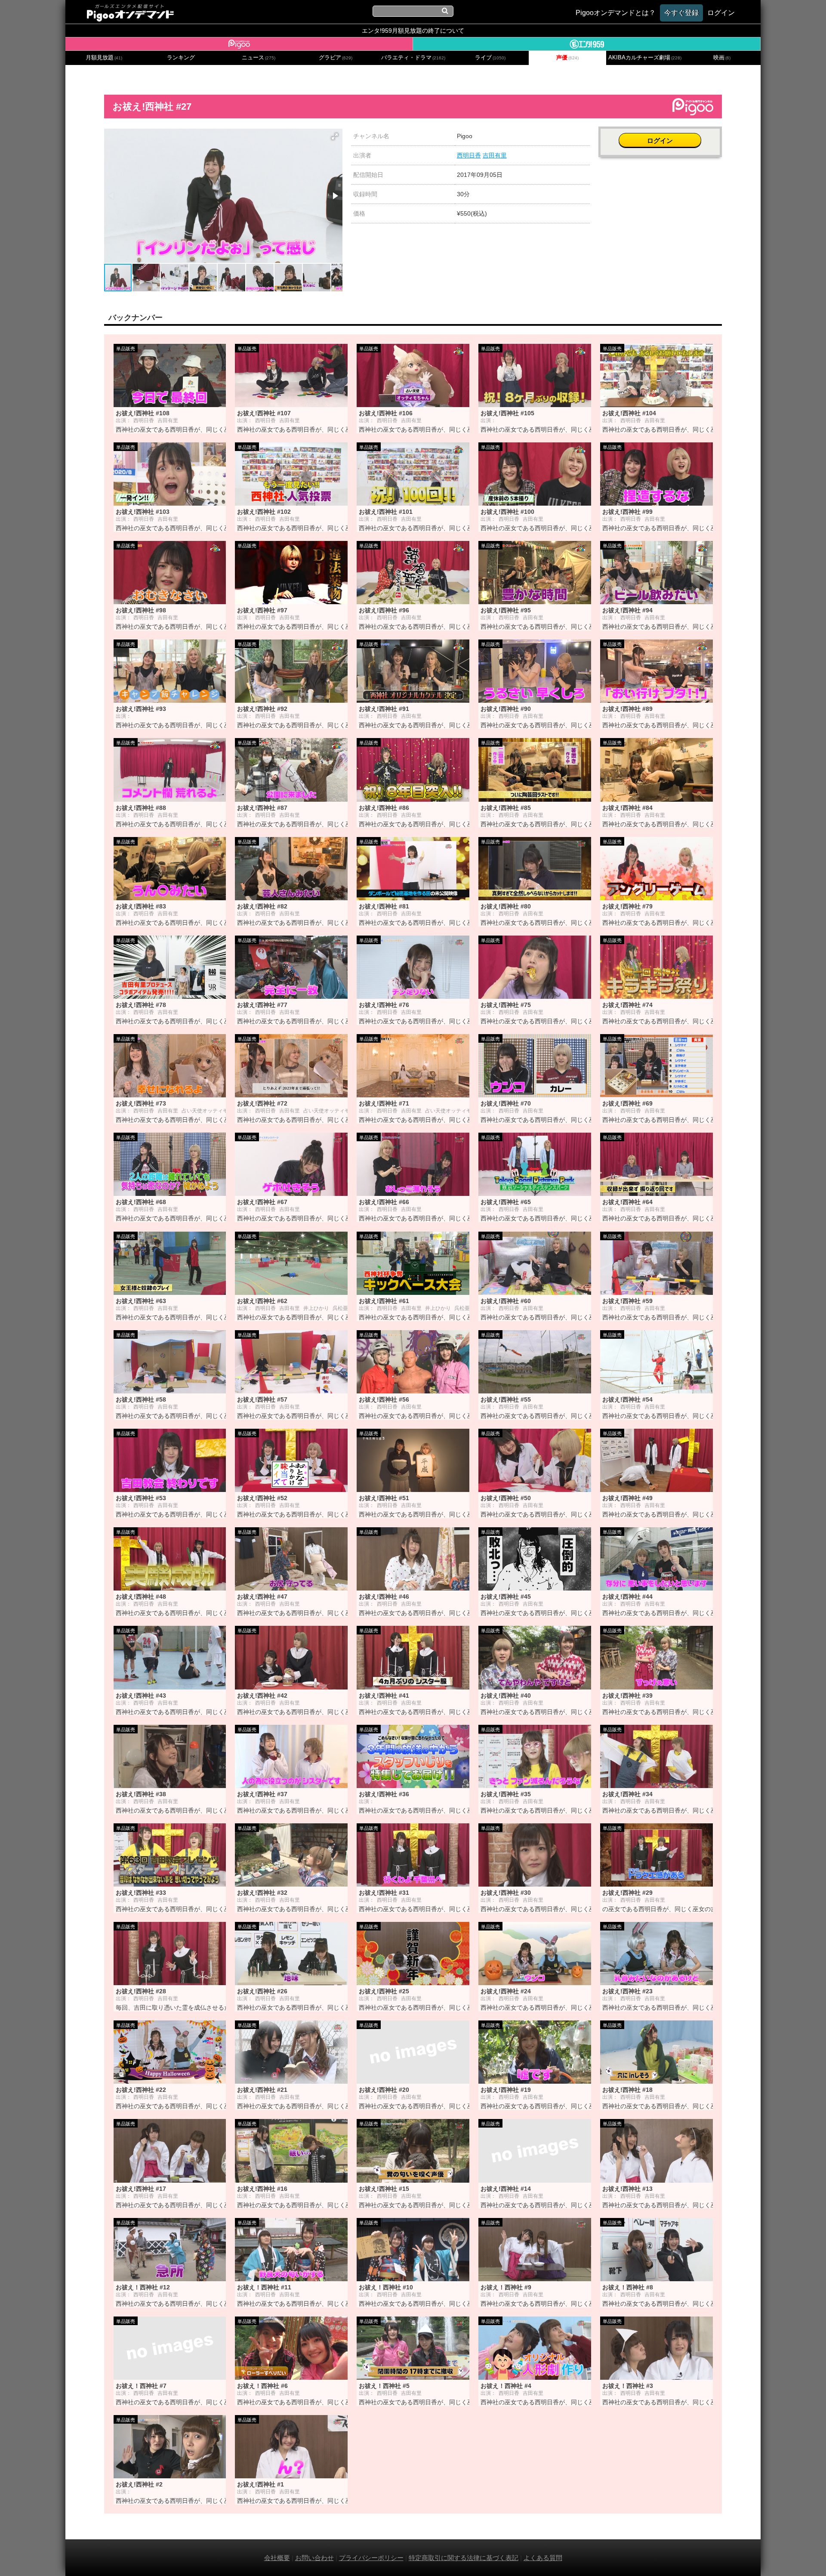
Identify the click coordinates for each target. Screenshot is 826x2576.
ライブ (490, 58)
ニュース (259, 58)
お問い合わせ (314, 2558)
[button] (335, 136)
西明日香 (469, 155)
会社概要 (277, 2558)
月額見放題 (104, 58)
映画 (722, 58)
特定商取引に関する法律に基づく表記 (464, 2558)
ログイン (660, 141)
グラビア (336, 58)
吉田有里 (495, 155)
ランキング (181, 58)
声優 (567, 58)
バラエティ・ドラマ (413, 58)
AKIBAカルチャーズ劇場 (645, 58)
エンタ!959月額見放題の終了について (413, 31)
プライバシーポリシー (371, 2558)
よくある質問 (543, 2558)
